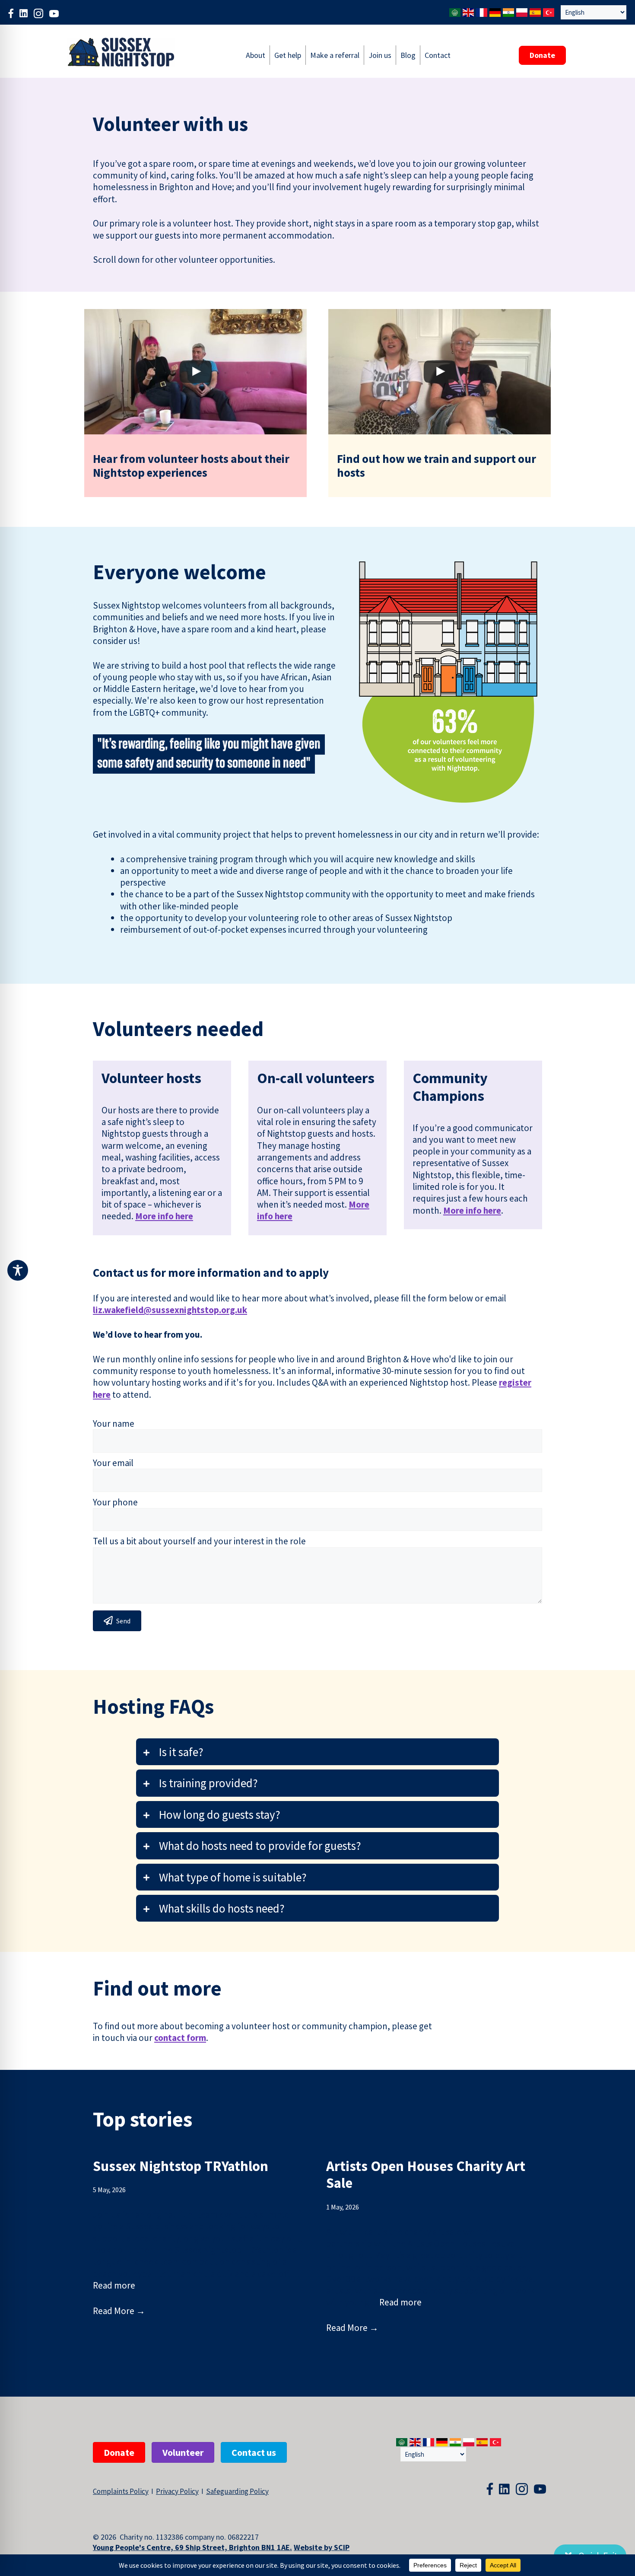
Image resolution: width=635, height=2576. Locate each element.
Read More (119, 2311)
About (256, 55)
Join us (380, 55)
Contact (438, 55)
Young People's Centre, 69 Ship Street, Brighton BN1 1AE (191, 2547)
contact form (180, 2038)
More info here (164, 1216)
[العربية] (455, 11)
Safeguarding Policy (237, 2491)
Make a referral (335, 55)
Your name (114, 1423)
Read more (114, 2285)
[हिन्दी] (509, 11)
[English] (469, 11)
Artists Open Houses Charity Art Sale (426, 2175)
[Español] (536, 11)
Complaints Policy (121, 2491)
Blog (408, 55)
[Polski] (522, 11)
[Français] (482, 11)
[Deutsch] (495, 11)
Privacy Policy (177, 2491)
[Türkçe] (549, 11)
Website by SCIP (322, 2547)
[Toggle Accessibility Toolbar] (18, 1270)
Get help (288, 55)
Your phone (115, 1502)
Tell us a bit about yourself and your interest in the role (199, 1541)
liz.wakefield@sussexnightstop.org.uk (170, 1310)
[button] (317, 1752)
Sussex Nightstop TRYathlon (181, 2166)
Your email (113, 1463)
